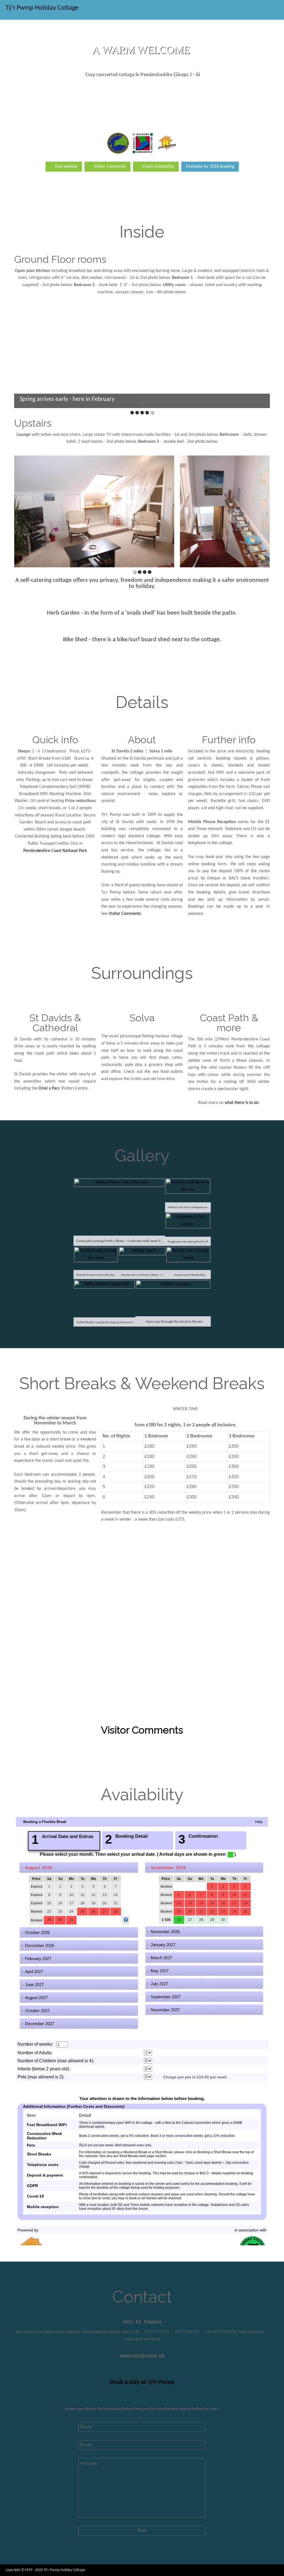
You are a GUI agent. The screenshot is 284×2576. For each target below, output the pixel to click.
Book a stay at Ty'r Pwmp (142, 2382)
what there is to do (242, 1103)
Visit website (66, 167)
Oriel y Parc (49, 1088)
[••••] (142, 512)
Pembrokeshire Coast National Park (55, 851)
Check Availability (158, 167)
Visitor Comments (110, 167)
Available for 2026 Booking (210, 167)
